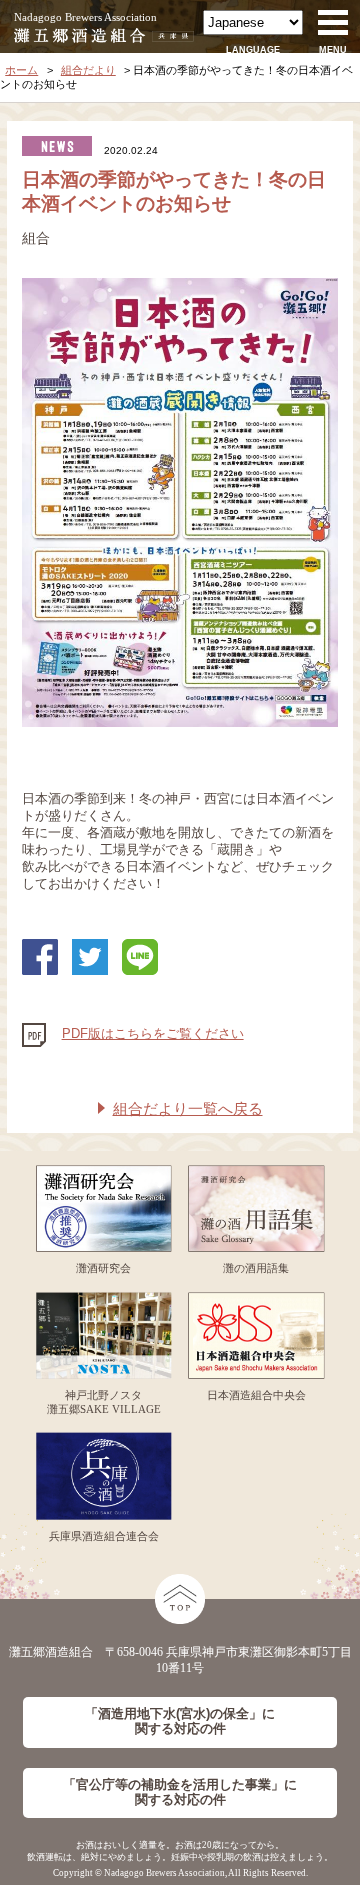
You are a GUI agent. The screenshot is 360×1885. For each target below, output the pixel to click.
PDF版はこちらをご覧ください (153, 1034)
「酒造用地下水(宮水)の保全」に (180, 1721)
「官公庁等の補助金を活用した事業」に (180, 1792)
